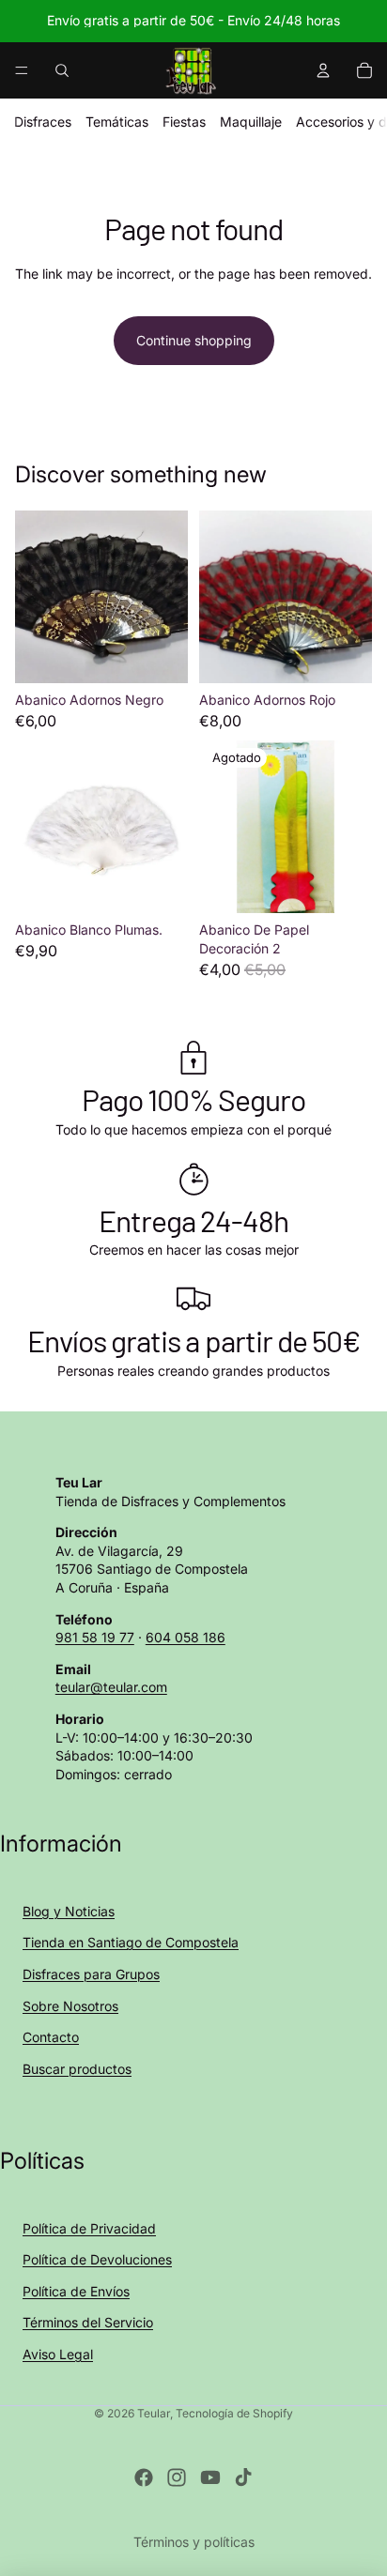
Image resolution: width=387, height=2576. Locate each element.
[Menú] (22, 70)
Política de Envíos (76, 2291)
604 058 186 (186, 1637)
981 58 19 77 (95, 1637)
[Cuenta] (323, 70)
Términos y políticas (194, 2542)
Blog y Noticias (69, 1911)
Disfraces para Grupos (91, 1974)
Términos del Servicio (88, 2322)
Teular (154, 2413)
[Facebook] (144, 2477)
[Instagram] (177, 2477)
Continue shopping (194, 340)
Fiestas (184, 122)
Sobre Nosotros (70, 2006)
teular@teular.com (111, 1687)
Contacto (51, 2037)
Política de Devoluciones (97, 2259)
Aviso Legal (58, 2354)
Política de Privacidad (89, 2228)
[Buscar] (62, 70)
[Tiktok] (243, 2477)
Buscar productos (77, 2069)
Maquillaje (251, 122)
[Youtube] (210, 2477)
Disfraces (43, 122)
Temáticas (117, 122)
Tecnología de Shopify (234, 2413)
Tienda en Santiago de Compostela (131, 1942)
